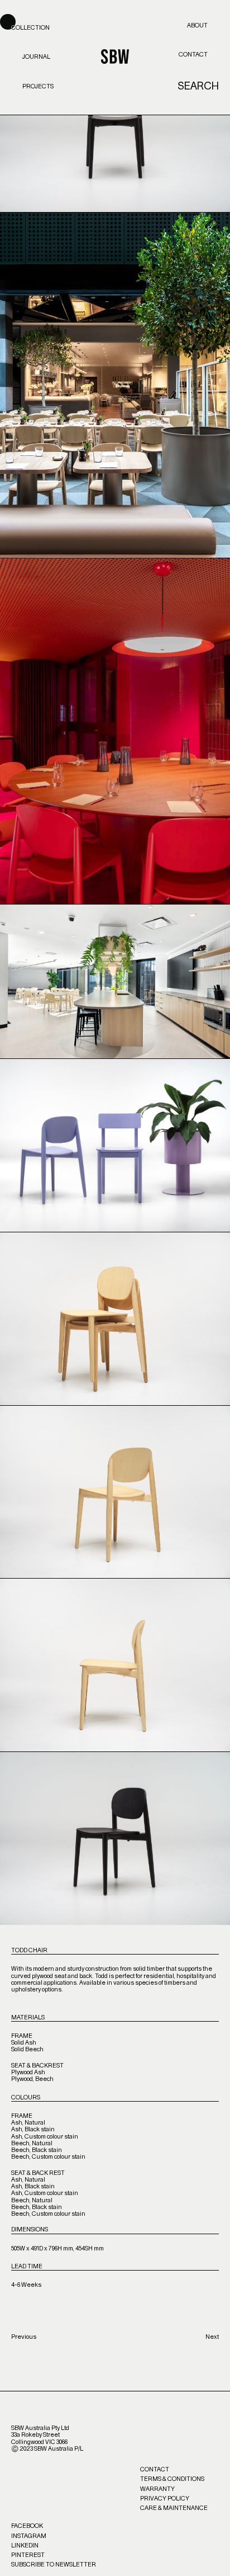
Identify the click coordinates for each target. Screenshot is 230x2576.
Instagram (29, 2536)
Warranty (157, 2489)
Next (212, 2337)
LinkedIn (25, 2546)
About (197, 25)
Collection (30, 28)
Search (198, 87)
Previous (24, 2337)
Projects (38, 86)
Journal (36, 57)
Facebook (27, 2526)
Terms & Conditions (172, 2479)
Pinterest (28, 2555)
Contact (193, 55)
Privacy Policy (165, 2499)
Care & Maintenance (174, 2508)
